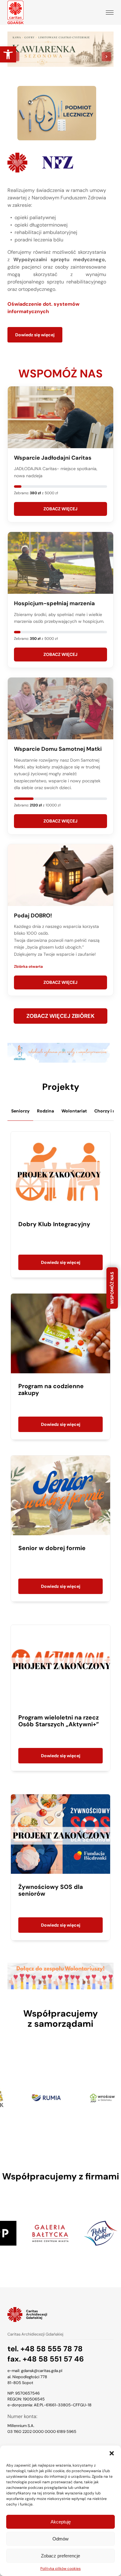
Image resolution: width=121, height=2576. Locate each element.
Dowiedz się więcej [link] (35, 335)
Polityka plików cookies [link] (60, 2569)
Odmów (60, 2539)
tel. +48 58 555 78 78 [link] (45, 2349)
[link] (8, 54)
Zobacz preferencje (60, 2556)
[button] (112, 2453)
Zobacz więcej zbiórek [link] (60, 1016)
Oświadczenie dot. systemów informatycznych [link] (43, 308)
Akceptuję (61, 2522)
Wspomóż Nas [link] (112, 1288)
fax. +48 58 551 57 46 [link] (46, 2359)
